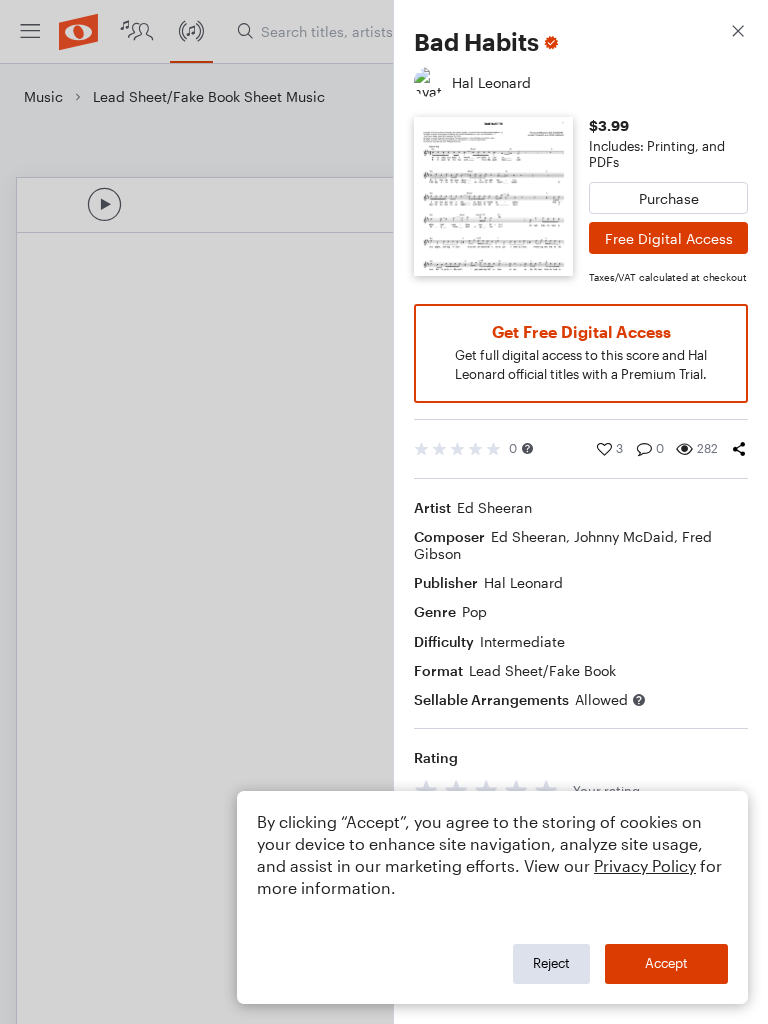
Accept (666, 963)
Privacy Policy (645, 865)
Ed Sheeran (494, 507)
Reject (551, 963)
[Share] (739, 449)
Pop (474, 611)
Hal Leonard (523, 582)
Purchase (669, 198)
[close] (738, 33)
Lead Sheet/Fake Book (542, 670)
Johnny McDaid (624, 536)
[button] (527, 448)
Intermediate (522, 641)
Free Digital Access (669, 238)
